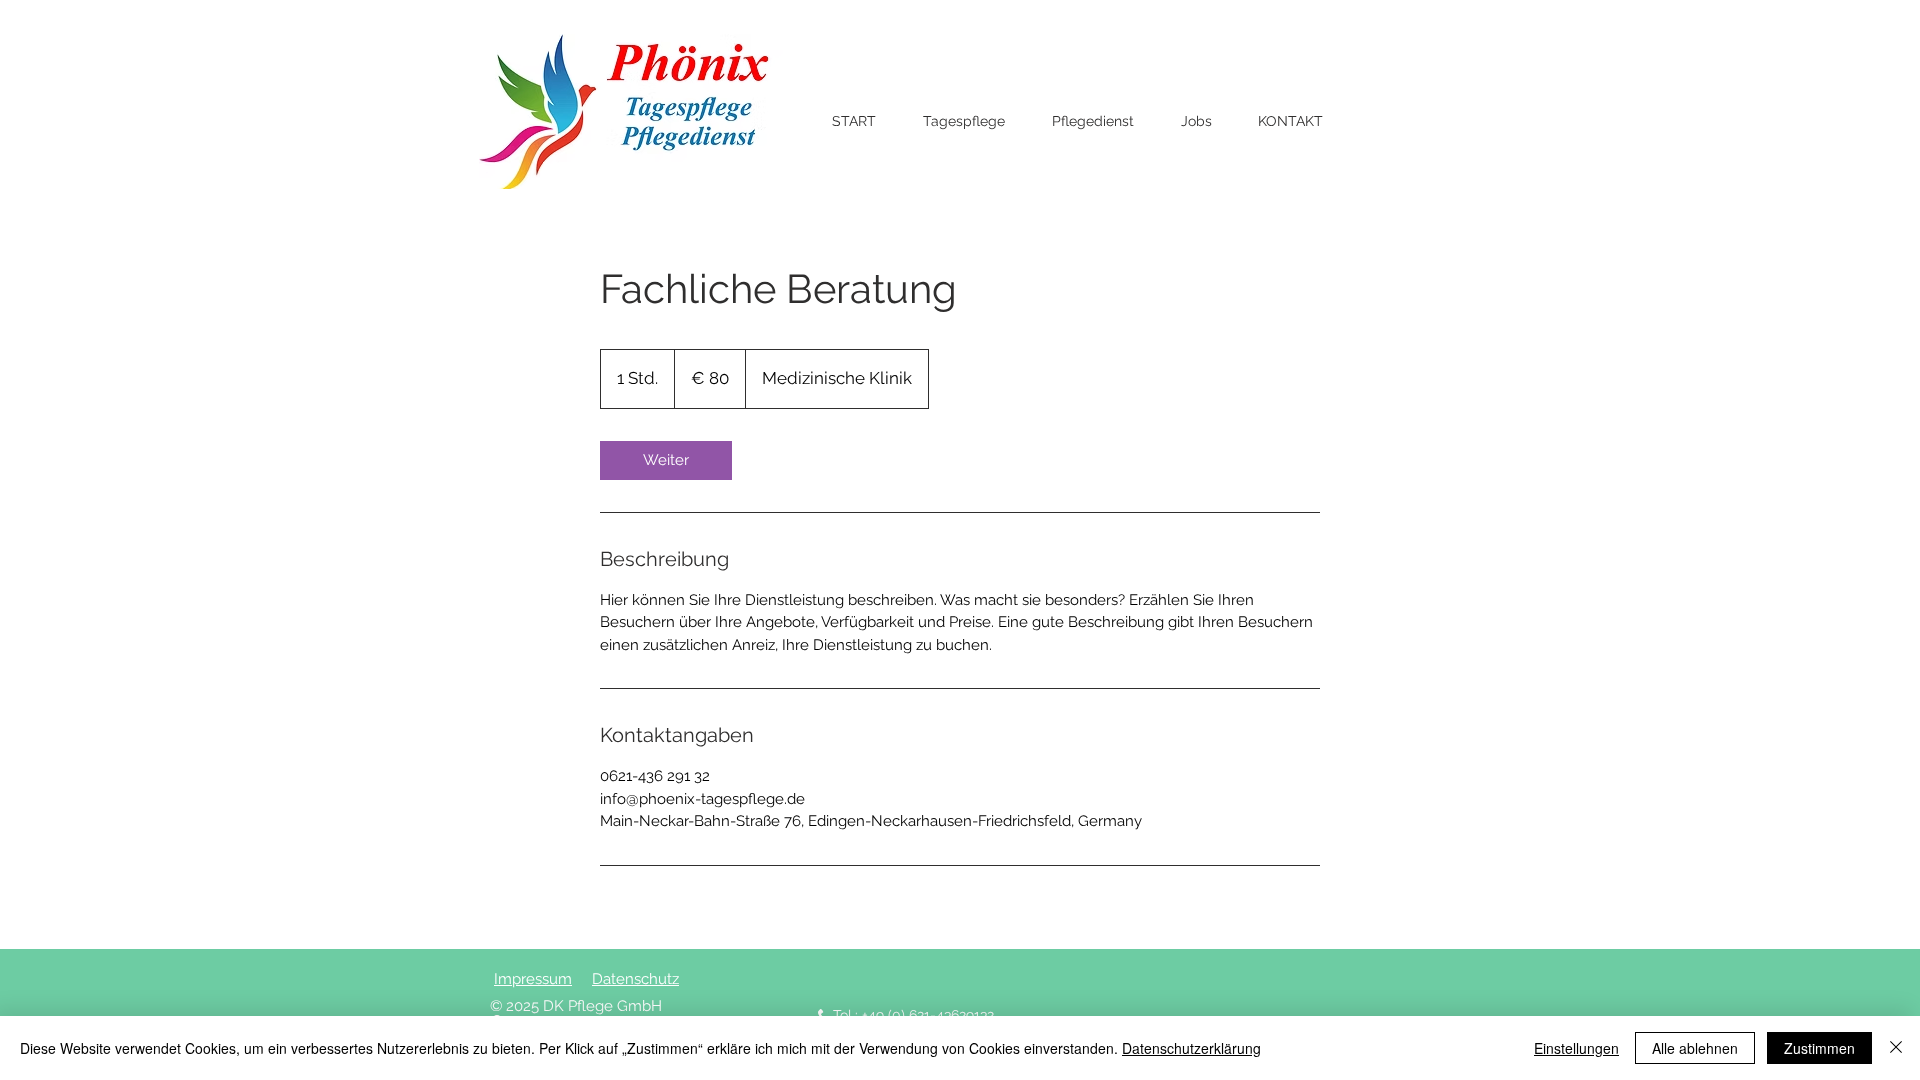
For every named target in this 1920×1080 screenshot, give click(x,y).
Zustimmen (1819, 1048)
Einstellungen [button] (1576, 1048)
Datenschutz (635, 979)
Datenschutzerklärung (1191, 1048)
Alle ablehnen (1695, 1048)
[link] (666, 460)
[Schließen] (1896, 1048)
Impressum (533, 979)
